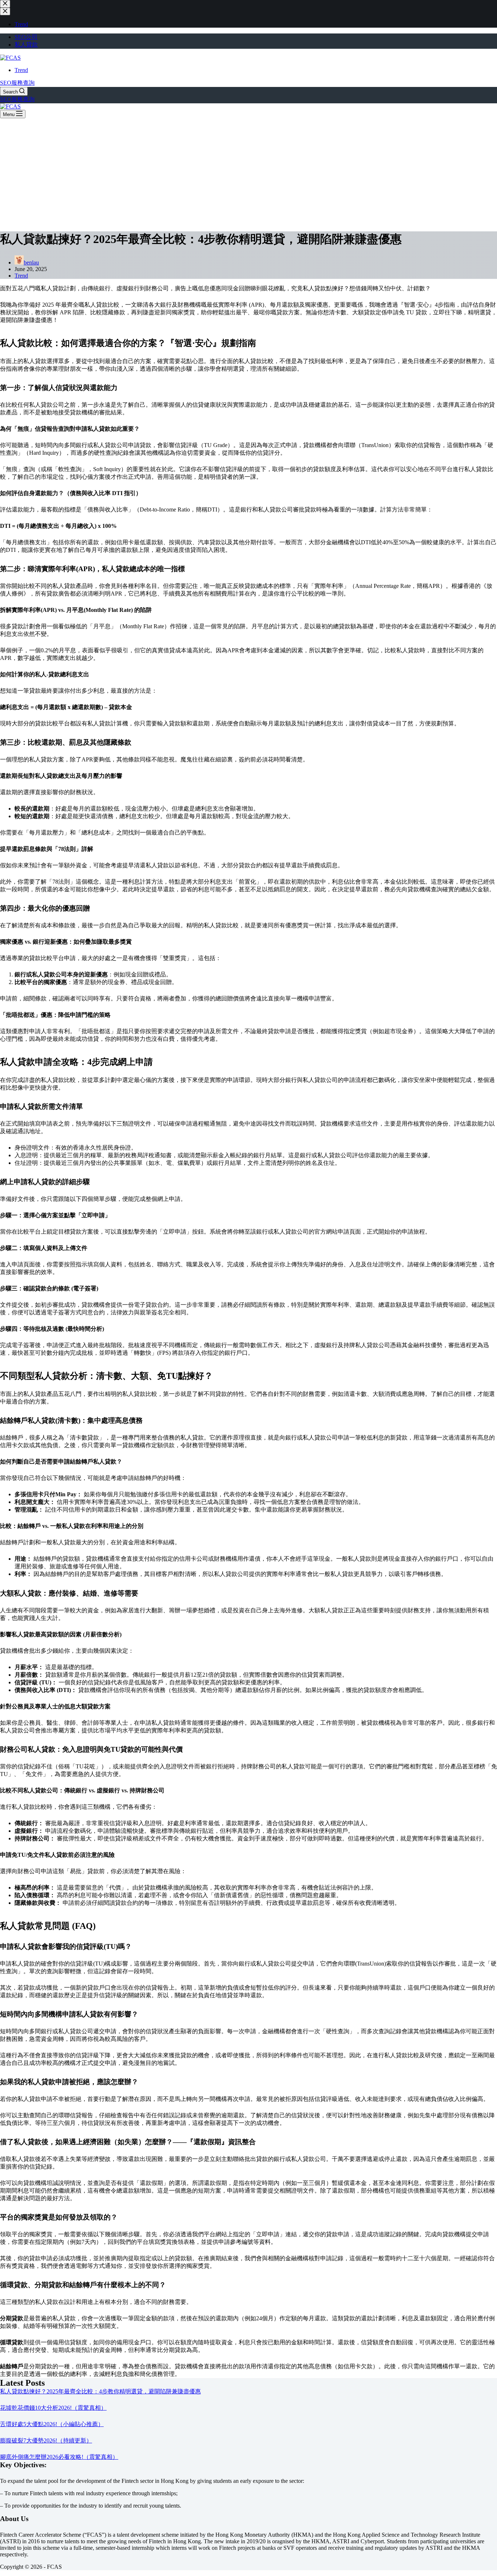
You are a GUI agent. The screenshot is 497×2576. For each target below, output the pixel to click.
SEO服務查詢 (17, 83)
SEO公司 (26, 37)
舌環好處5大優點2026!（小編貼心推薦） (52, 2424)
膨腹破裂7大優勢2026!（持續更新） (46, 2440)
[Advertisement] (249, 173)
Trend (21, 70)
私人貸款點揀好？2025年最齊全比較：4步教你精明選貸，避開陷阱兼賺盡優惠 (100, 2391)
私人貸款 (26, 45)
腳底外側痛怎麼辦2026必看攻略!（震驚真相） (59, 2457)
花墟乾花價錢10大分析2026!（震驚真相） (53, 2408)
